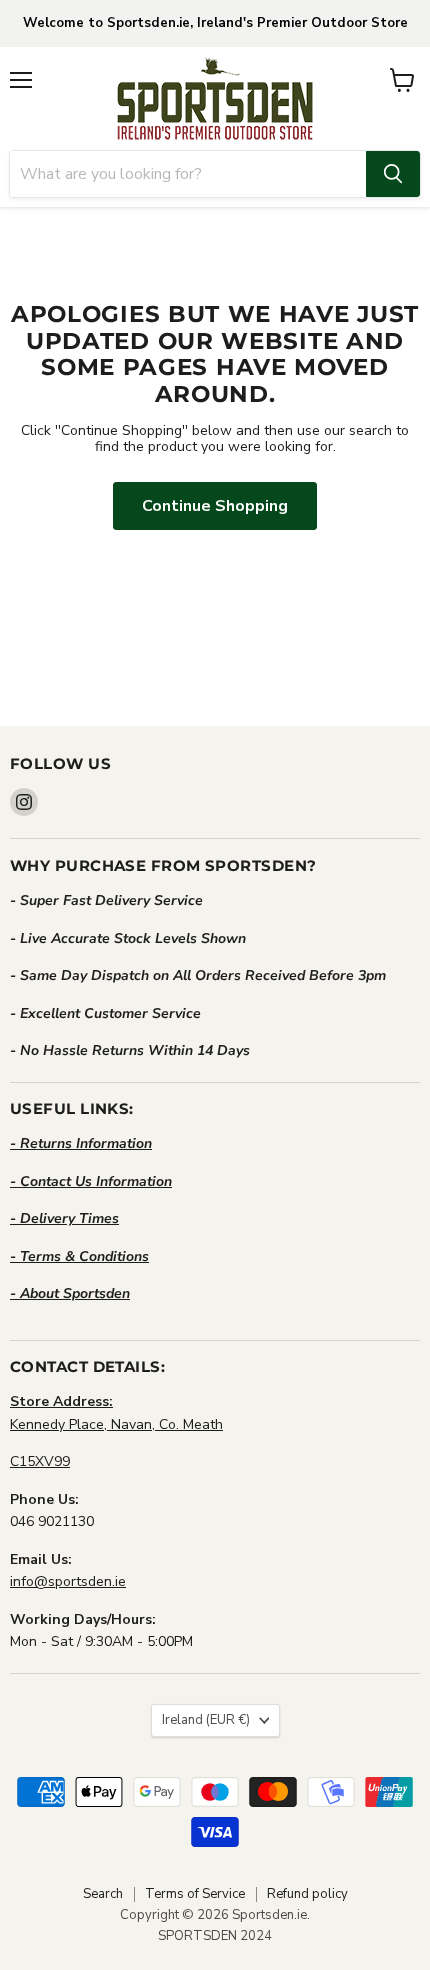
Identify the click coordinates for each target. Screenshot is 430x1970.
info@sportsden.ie (68, 1581)
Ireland (206, 1720)
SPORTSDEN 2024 (215, 1936)
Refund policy (307, 1894)
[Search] (393, 174)
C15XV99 (40, 1461)
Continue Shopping (215, 506)
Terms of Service (195, 1894)
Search (103, 1894)
